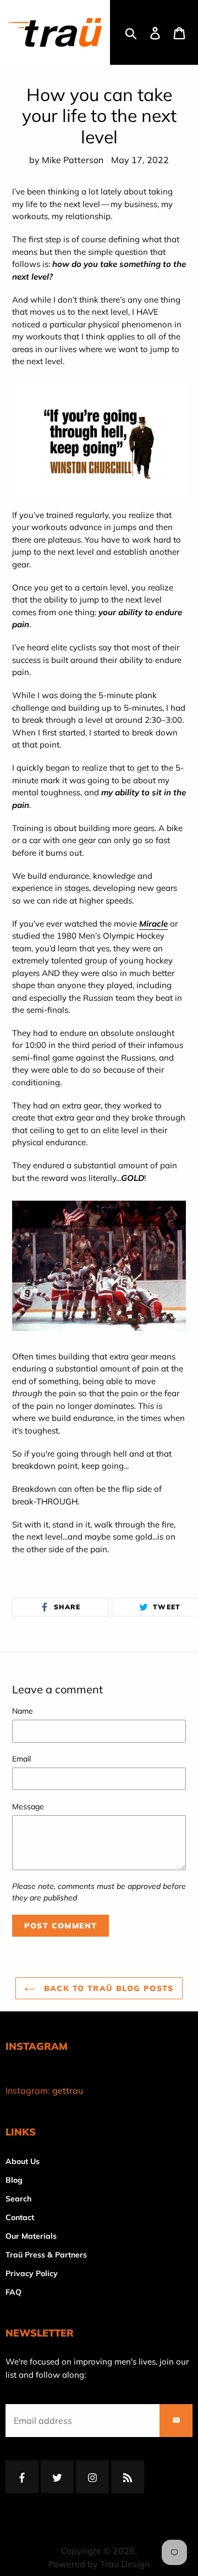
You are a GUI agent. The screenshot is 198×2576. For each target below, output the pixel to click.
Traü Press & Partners (46, 2255)
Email (21, 1759)
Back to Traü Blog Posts (107, 1988)
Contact (20, 2217)
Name (23, 1711)
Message (28, 1806)
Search (18, 2199)
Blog (14, 2180)
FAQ (13, 2292)
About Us (23, 2161)
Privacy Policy (32, 2273)
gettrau (68, 2090)
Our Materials (31, 2236)
